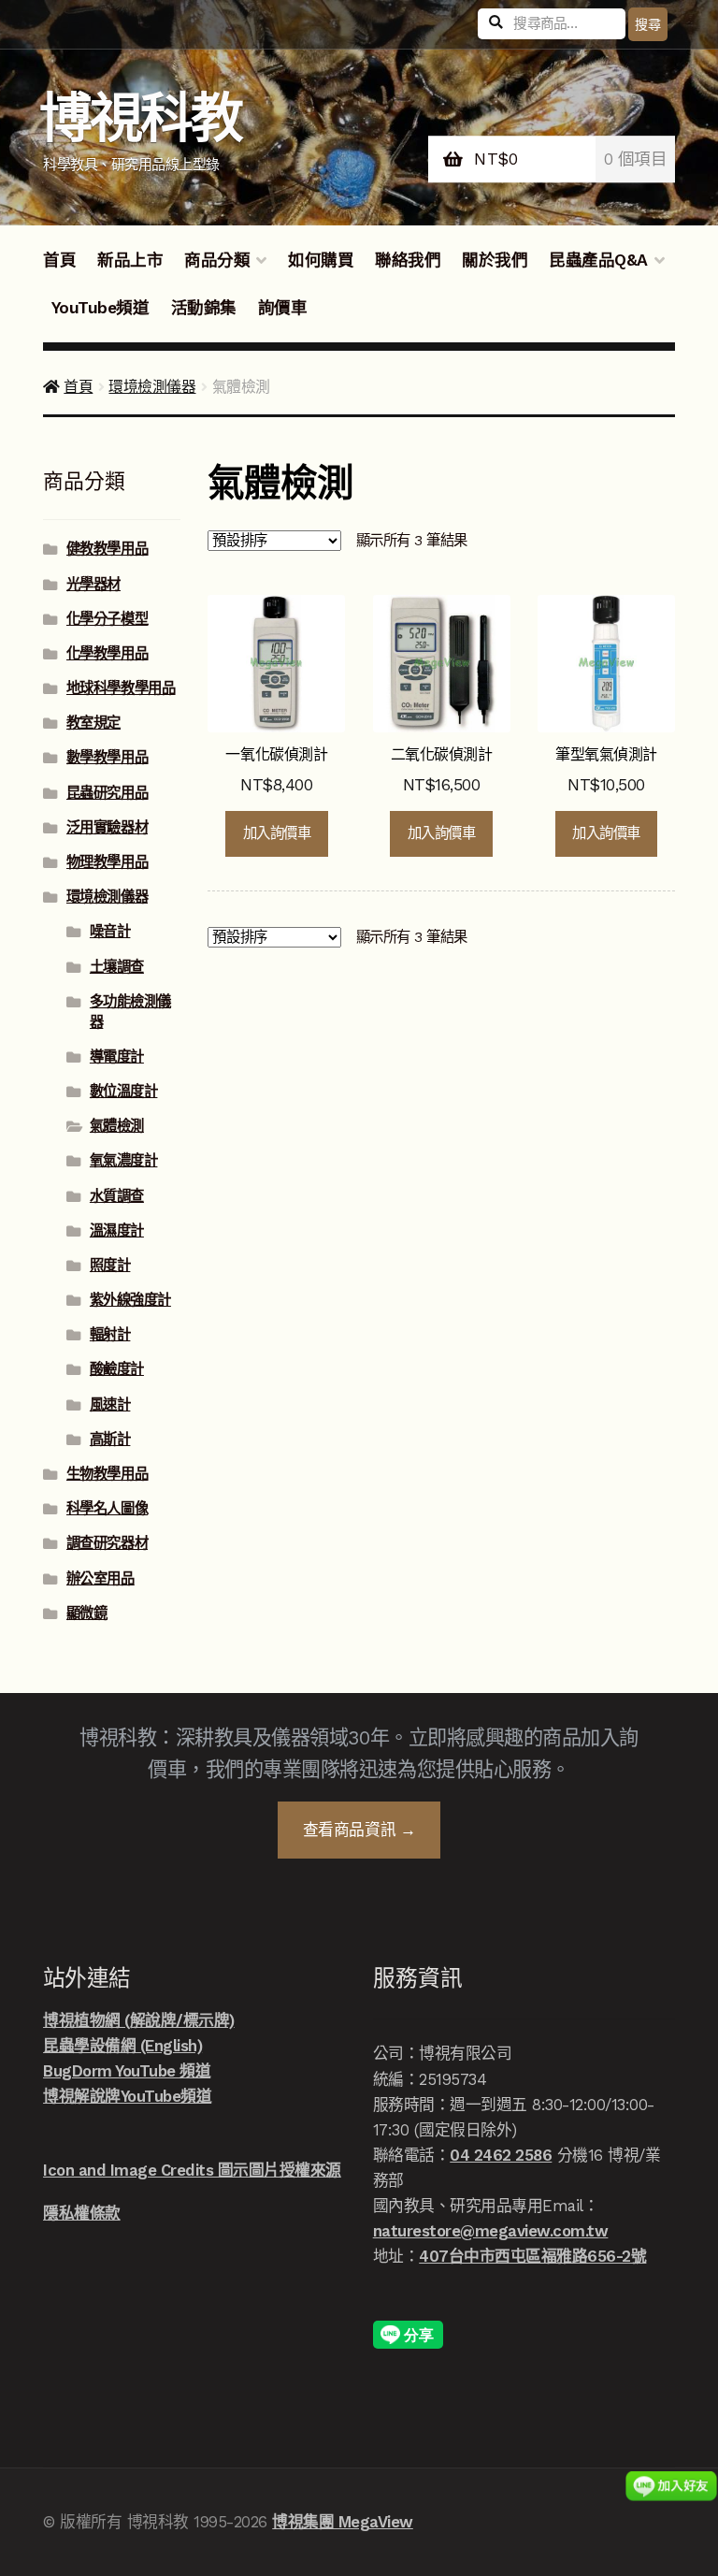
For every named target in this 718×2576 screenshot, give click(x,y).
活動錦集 (204, 308)
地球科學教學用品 (121, 688)
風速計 (110, 1405)
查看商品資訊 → (359, 1830)
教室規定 (93, 723)
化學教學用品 (107, 654)
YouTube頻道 (101, 308)
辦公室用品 (101, 1579)
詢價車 (283, 308)
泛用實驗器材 (107, 828)
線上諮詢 (671, 2486)
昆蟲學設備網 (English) (122, 2046)
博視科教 (141, 118)
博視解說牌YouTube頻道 (127, 2096)
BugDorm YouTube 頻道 (127, 2071)
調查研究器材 (107, 1543)
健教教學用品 (107, 549)
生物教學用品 (107, 1474)
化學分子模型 (107, 619)
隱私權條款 (82, 2213)
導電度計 (117, 1057)
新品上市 (130, 260)
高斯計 (110, 1440)
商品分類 (217, 260)
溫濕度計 (117, 1231)
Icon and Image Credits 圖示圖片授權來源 (192, 2170)
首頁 (59, 260)
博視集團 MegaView (343, 2522)
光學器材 (93, 585)
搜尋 (647, 24)
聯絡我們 (408, 260)
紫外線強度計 (130, 1300)
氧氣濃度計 (124, 1161)
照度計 (110, 1266)
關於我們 (495, 260)
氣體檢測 (117, 1126)
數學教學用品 (107, 758)
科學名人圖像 (107, 1509)
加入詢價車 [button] (277, 833)
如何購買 (321, 260)
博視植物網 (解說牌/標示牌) (139, 2020)
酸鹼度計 (117, 1369)
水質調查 (117, 1196)
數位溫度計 (124, 1092)
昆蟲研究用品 (107, 793)
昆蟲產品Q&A (598, 260)
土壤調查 (117, 967)
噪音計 (110, 932)
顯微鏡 (87, 1614)
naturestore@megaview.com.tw (491, 2231)
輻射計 (110, 1335)
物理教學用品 (107, 862)
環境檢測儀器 (152, 387)
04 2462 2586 (501, 2155)
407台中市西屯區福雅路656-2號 (532, 2256)
